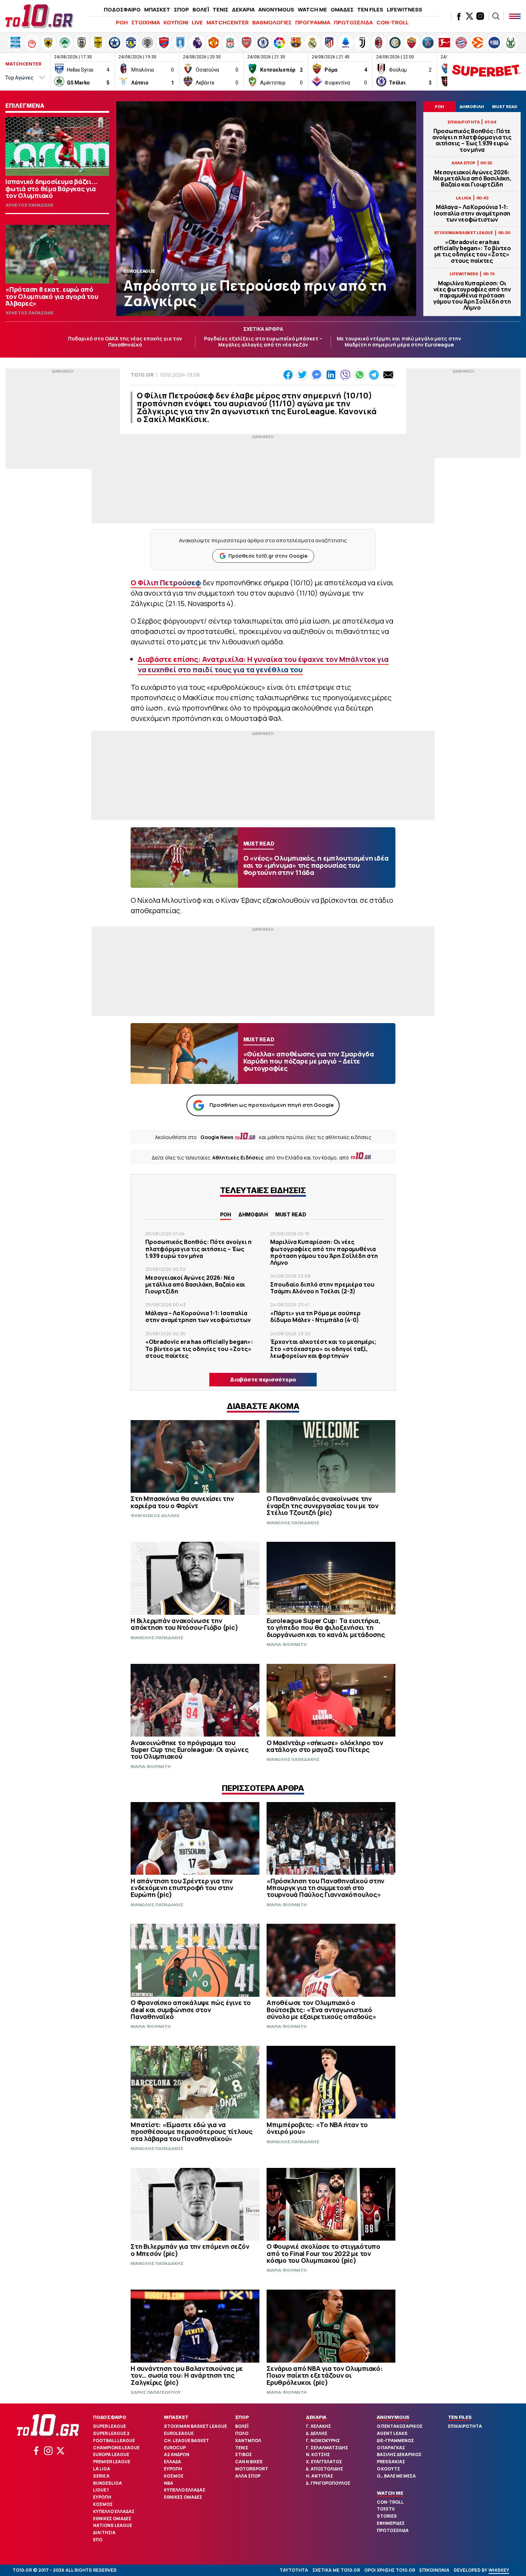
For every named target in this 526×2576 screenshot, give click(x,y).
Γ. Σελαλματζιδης (327, 2448)
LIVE (197, 22)
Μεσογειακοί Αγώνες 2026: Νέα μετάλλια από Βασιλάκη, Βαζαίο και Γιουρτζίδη (472, 179)
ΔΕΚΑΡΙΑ (243, 9)
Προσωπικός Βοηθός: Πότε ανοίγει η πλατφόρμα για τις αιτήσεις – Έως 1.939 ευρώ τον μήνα (472, 141)
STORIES (387, 2516)
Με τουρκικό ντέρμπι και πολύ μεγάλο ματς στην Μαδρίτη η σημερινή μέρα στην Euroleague (399, 342)
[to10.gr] (39, 16)
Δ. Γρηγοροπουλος (328, 2483)
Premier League (112, 2462)
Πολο (242, 2433)
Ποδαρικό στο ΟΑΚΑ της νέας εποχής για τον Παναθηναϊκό (125, 342)
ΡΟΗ (122, 22)
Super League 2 (111, 2433)
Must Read (291, 1214)
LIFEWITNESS (405, 9)
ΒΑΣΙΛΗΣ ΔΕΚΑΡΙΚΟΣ (399, 2454)
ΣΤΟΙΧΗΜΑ (146, 22)
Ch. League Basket (186, 2441)
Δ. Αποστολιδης (325, 2469)
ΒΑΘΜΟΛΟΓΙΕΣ (272, 22)
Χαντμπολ (248, 2441)
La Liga (102, 2469)
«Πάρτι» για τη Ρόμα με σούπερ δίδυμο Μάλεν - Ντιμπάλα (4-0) (315, 1316)
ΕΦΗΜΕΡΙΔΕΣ (391, 2523)
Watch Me (390, 2493)
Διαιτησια (104, 2533)
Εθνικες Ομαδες (112, 2519)
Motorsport (252, 2469)
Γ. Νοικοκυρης (323, 2441)
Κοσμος (103, 2504)
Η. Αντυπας (320, 2476)
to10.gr (142, 375)
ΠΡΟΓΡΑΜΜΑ (313, 22)
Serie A (101, 2476)
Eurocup (175, 2448)
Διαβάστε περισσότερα (263, 1379)
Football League (114, 2441)
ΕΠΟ (98, 2540)
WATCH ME (312, 9)
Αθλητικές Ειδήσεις (238, 1158)
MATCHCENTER (228, 22)
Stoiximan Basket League (195, 2426)
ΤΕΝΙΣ (220, 9)
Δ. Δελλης (317, 2433)
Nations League (113, 2525)
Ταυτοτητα (294, 2570)
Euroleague (179, 2433)
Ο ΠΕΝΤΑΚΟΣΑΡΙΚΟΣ (400, 2426)
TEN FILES (370, 9)
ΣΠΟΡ (181, 9)
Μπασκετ (176, 2417)
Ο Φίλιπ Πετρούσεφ (166, 583)
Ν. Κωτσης (318, 2454)
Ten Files (460, 2417)
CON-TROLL (393, 22)
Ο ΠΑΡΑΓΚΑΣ (391, 2448)
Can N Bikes (249, 2462)
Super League (109, 2426)
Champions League (116, 2448)
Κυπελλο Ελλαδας (114, 2511)
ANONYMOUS (276, 9)
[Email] (388, 375)
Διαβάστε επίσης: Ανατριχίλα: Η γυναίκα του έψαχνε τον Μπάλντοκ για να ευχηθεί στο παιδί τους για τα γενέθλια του (263, 664)
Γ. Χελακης (318, 2426)
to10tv (386, 2509)
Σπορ (242, 2417)
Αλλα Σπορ (248, 2476)
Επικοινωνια (434, 2570)
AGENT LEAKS (392, 2433)
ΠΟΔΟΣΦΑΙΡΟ (122, 9)
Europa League (111, 2454)
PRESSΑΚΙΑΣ (391, 2462)
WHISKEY (499, 2570)
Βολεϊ (242, 2426)
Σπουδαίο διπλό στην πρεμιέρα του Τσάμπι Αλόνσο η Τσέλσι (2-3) (322, 1288)
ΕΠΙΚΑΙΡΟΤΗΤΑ (465, 2426)
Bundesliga (108, 2483)
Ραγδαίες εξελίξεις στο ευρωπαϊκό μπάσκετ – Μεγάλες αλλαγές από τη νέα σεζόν (263, 342)
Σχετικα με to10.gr (336, 2570)
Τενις (242, 2448)
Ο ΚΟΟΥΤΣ (388, 2469)
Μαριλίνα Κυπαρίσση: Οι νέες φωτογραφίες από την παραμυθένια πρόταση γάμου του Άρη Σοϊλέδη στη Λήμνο (472, 296)
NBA (169, 2483)
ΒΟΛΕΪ (201, 9)
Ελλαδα (172, 2462)
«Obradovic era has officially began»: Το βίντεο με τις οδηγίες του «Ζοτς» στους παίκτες (472, 251)
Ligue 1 (101, 2490)
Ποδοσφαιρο (110, 2417)
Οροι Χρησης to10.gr (390, 2570)
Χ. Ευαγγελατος (324, 2462)
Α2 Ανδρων (177, 2454)
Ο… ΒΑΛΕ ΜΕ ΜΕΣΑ (396, 2476)
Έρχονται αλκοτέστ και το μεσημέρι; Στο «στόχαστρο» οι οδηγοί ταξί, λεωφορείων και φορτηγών (323, 1348)
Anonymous (393, 2417)
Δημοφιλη (253, 1214)
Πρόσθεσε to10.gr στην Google (268, 556)
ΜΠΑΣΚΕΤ (157, 9)
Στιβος (243, 2454)
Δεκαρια (316, 2417)
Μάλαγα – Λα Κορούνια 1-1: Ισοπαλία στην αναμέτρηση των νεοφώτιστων (472, 213)
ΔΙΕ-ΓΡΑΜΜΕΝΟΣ (395, 2441)
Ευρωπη (102, 2497)
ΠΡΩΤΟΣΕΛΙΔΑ (353, 22)
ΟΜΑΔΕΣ (342, 9)
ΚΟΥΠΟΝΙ (176, 22)
